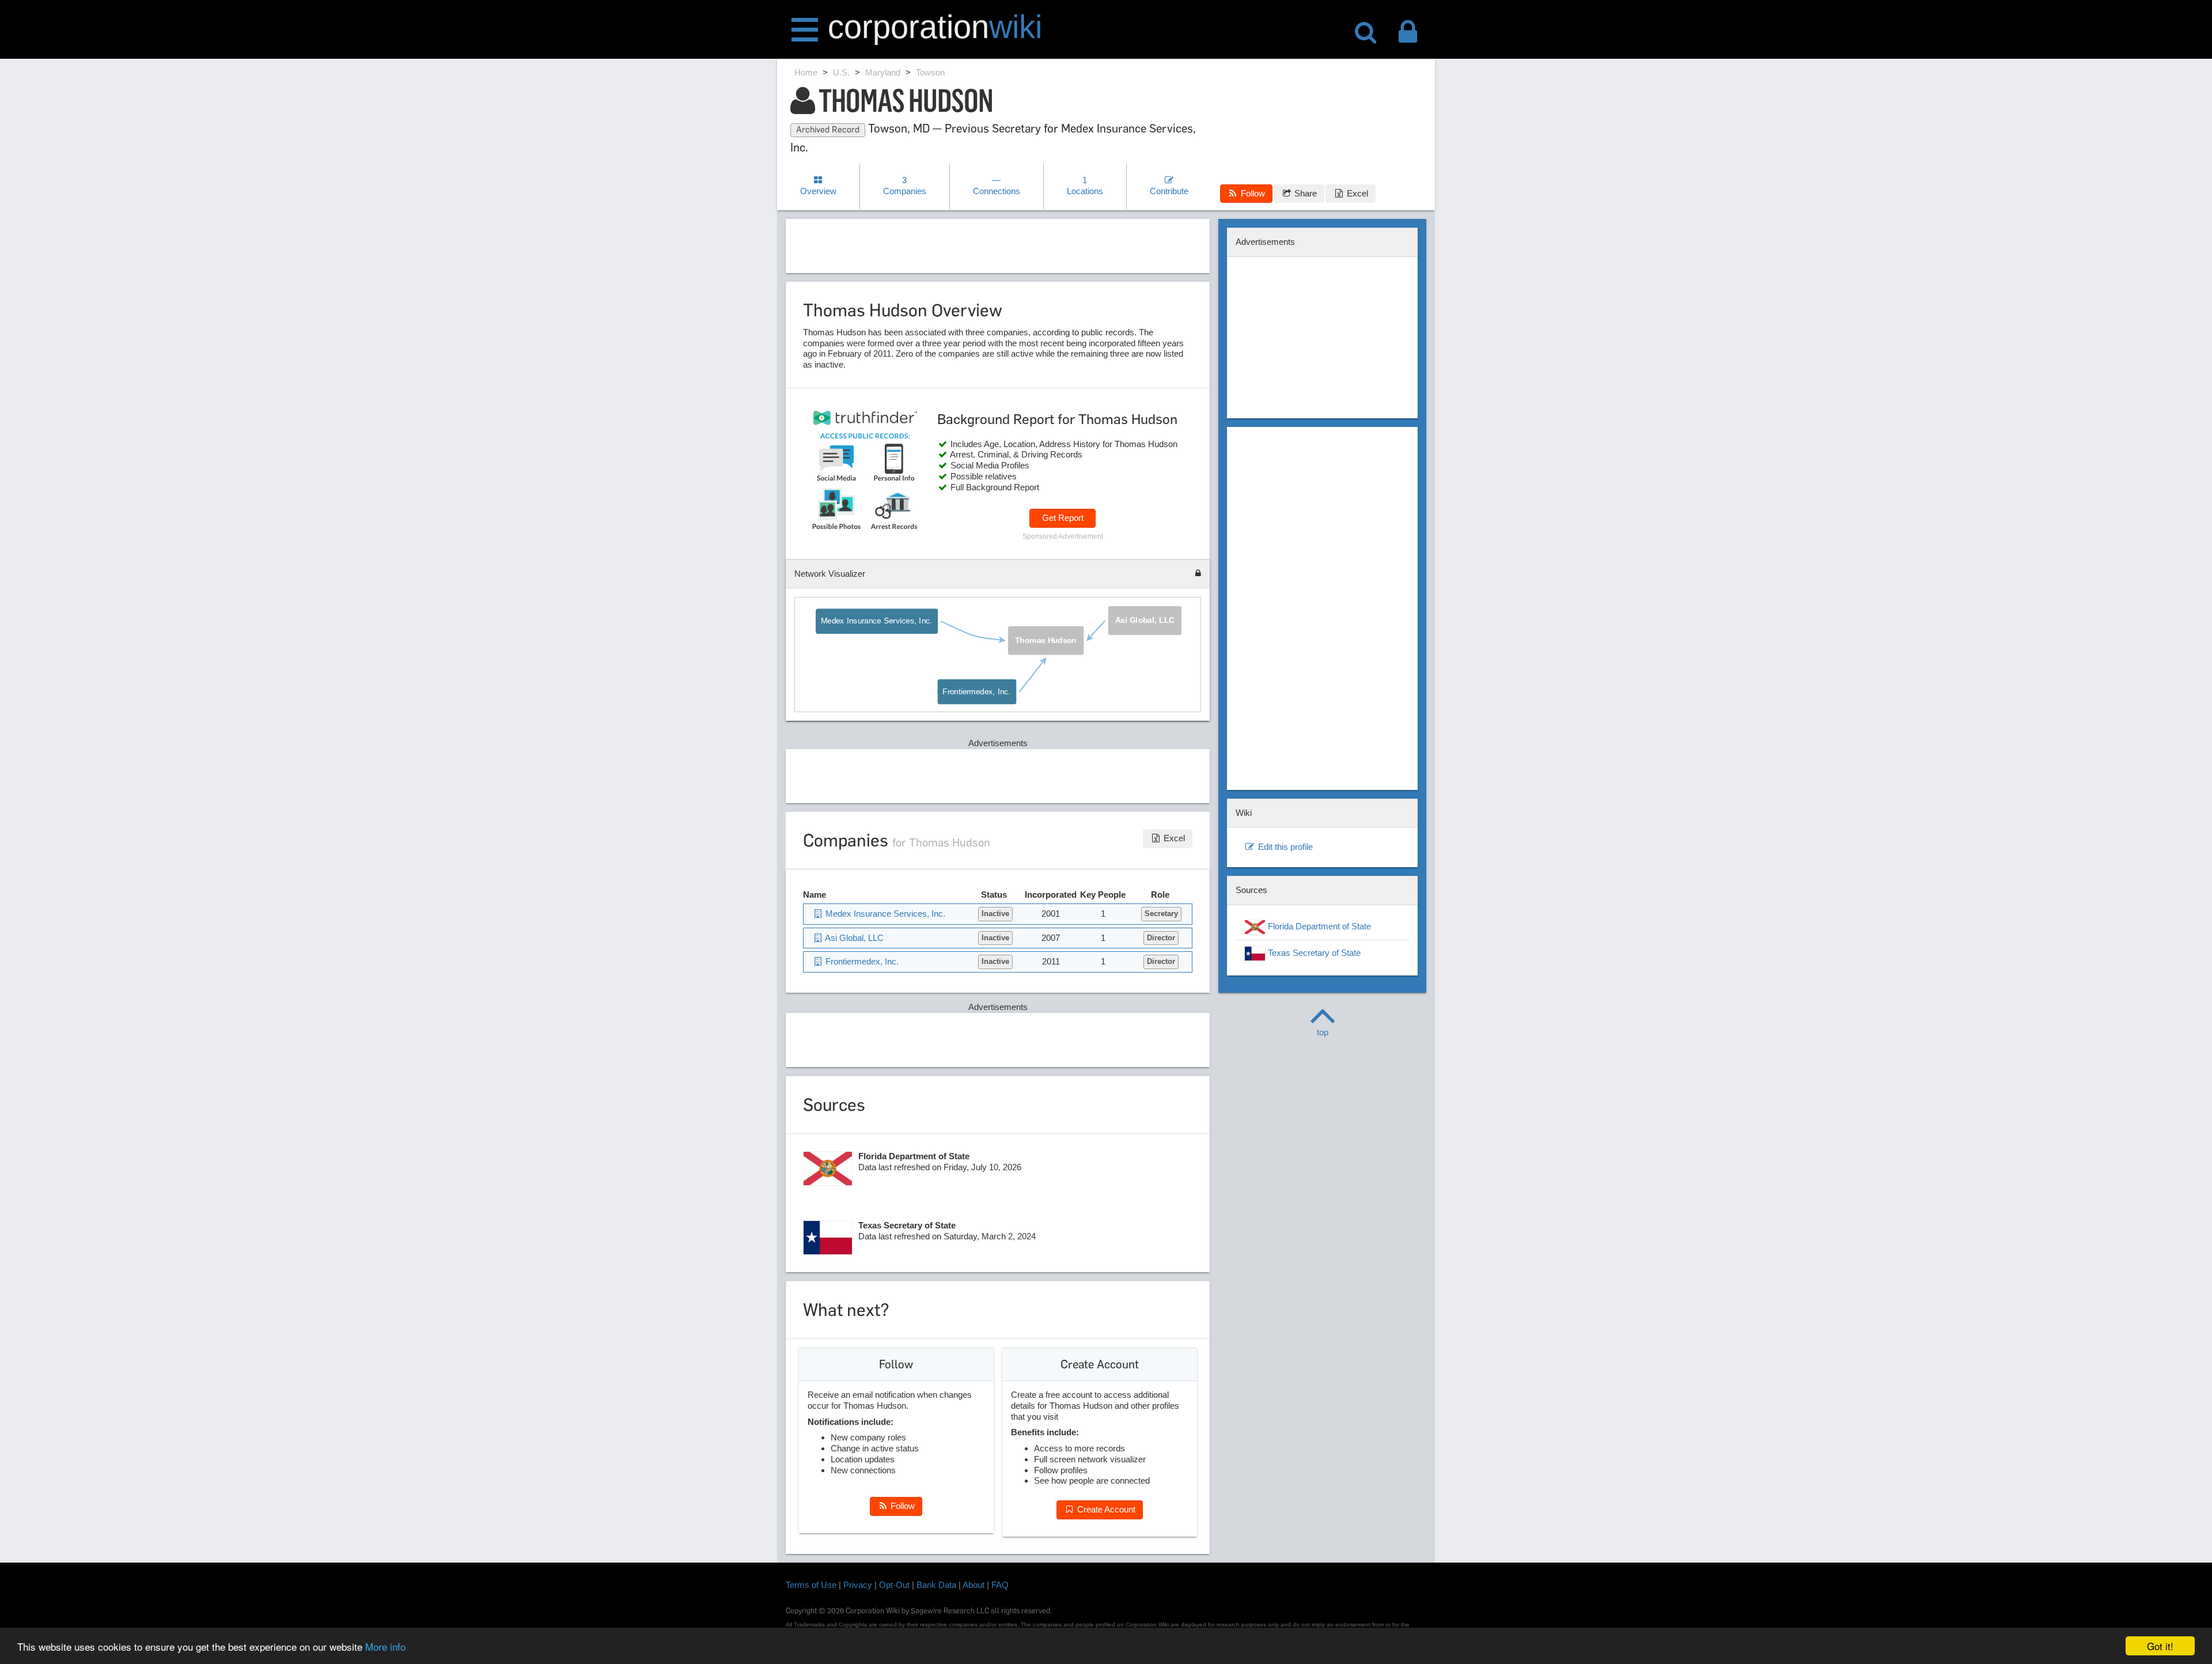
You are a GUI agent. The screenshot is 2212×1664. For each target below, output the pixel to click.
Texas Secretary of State (1313, 953)
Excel (1356, 193)
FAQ (1000, 1585)
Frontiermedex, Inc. (976, 692)
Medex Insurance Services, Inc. (877, 621)
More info (385, 1646)
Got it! (2160, 1646)
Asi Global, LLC (1145, 621)
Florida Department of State (1318, 926)
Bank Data (936, 1585)
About (974, 1585)
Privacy (858, 1585)
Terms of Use (811, 1585)
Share (1304, 193)
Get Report (1063, 518)
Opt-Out (894, 1585)
